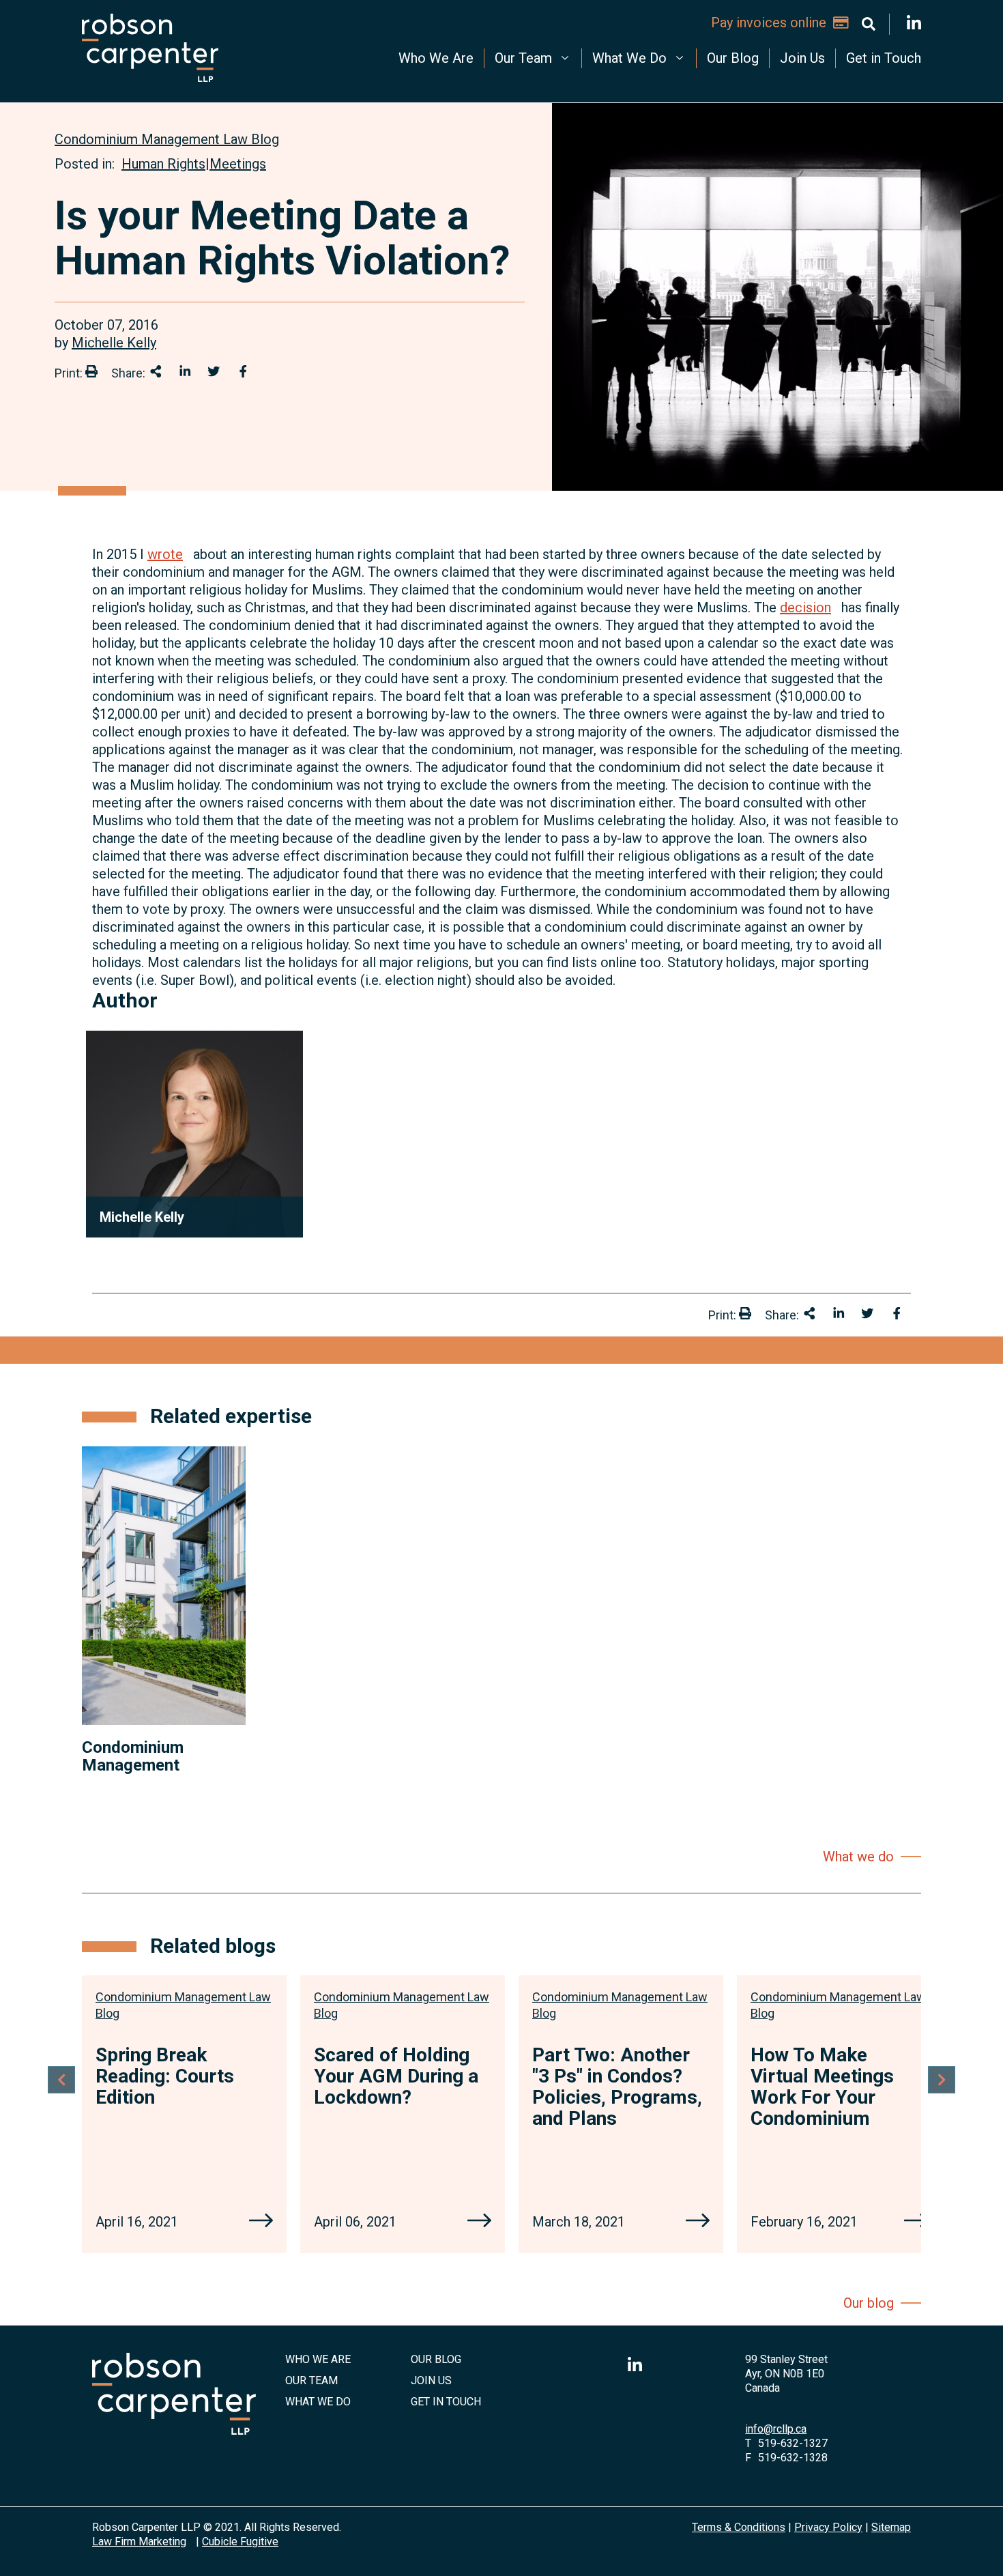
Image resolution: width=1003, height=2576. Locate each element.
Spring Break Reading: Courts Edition (165, 2076)
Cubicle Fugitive (240, 2542)
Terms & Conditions (739, 2527)
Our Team (523, 58)
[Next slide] (942, 2080)
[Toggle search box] (869, 24)
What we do (858, 1857)
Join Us (802, 58)
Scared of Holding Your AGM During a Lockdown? (396, 2076)
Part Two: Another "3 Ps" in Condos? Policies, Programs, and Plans (617, 2086)
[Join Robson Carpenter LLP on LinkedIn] (914, 24)
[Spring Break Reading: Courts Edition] (261, 2222)
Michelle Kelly (114, 343)
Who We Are (436, 58)
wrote (165, 554)
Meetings (238, 164)
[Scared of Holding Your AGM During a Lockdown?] (479, 2222)
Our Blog (733, 58)
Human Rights (163, 164)
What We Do (629, 58)
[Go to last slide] (61, 2080)
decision (805, 607)
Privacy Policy (828, 2527)
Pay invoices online (769, 23)
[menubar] (597, 58)
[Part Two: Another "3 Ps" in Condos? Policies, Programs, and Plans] (698, 2222)
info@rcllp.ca (776, 2429)
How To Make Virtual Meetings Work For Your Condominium (822, 2086)
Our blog (869, 2303)
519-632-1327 (793, 2443)
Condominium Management (133, 1756)
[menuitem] (436, 58)
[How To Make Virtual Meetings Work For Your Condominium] (916, 2222)
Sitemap (891, 2527)
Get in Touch (884, 58)
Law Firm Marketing (139, 2542)
